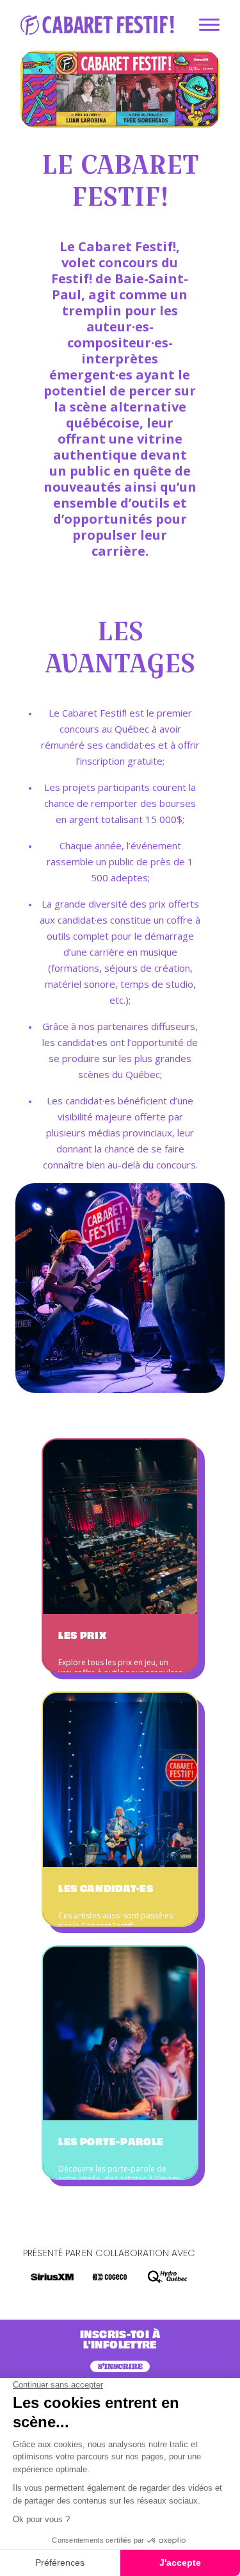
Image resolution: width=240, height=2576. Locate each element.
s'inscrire (120, 2366)
